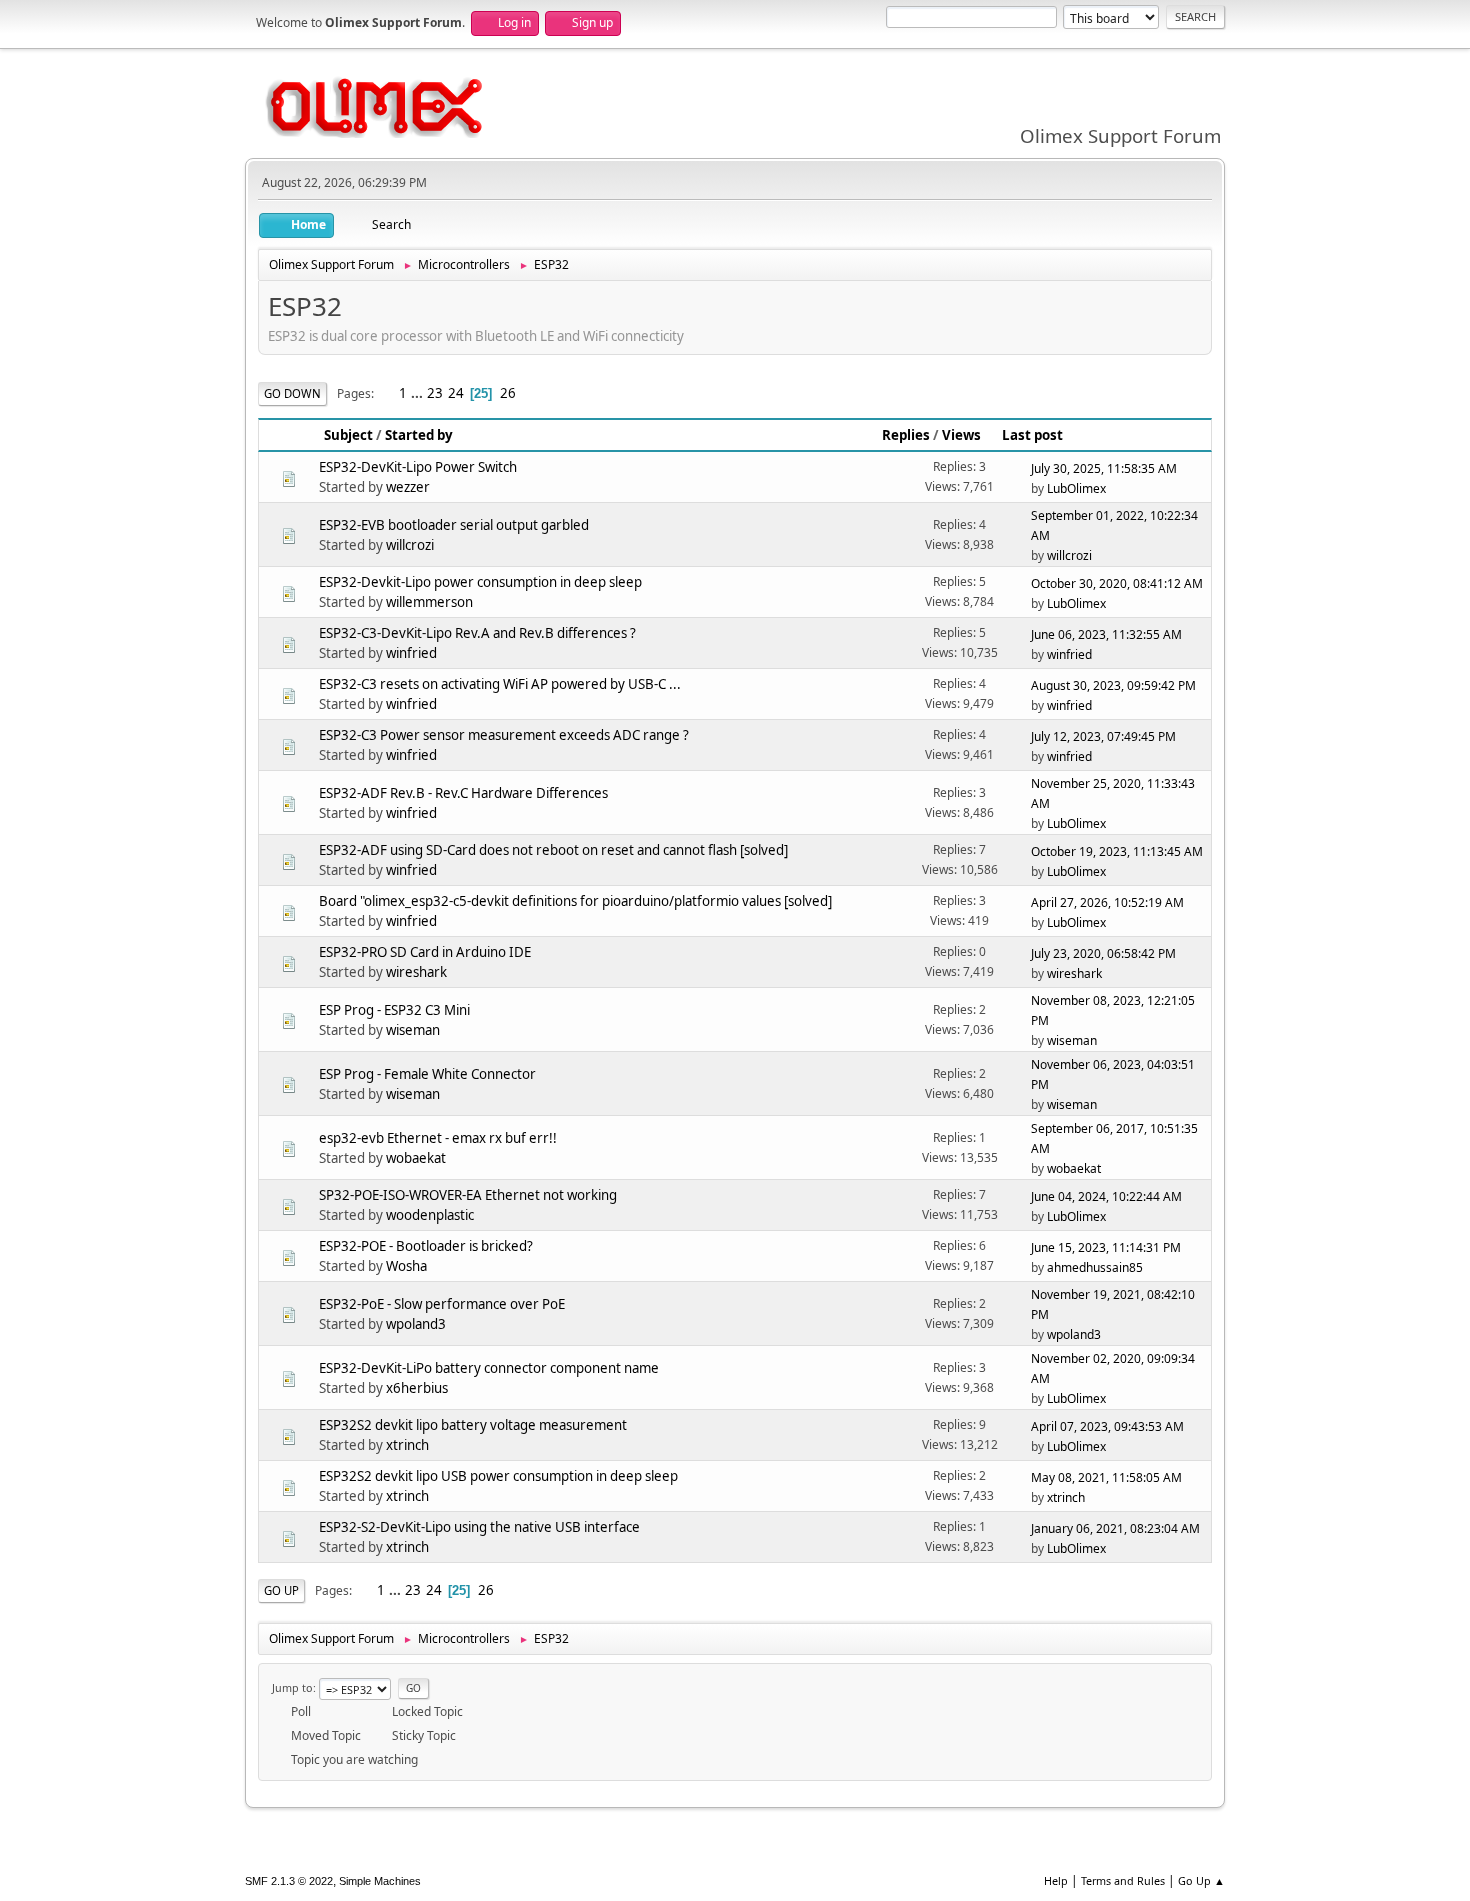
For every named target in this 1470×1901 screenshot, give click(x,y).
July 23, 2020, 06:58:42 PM (1103, 953)
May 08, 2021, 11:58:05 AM (1106, 1477)
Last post (1032, 435)
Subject (348, 435)
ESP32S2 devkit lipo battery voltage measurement (473, 1425)
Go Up (281, 1590)
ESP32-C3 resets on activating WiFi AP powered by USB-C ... (500, 684)
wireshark (416, 972)
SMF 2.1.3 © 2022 (289, 1881)
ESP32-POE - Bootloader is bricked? (426, 1246)
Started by (419, 435)
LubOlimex (1076, 488)
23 (435, 393)
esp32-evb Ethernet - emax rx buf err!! (438, 1138)
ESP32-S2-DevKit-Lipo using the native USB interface (479, 1527)
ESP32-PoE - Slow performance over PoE (442, 1304)
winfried (411, 653)
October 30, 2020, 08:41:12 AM (1117, 583)
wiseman (413, 1030)
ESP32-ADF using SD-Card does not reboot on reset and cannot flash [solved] (553, 850)
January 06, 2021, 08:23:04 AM (1115, 1528)
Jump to (292, 1687)
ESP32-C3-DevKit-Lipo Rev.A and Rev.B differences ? (477, 633)
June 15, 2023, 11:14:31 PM (1106, 1247)
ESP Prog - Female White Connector (427, 1074)
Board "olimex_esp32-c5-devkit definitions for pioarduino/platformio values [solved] (575, 901)
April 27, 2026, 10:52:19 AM (1107, 902)
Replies (906, 435)
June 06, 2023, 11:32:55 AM (1106, 634)
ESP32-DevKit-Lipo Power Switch (418, 467)
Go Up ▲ (1201, 1880)
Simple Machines (380, 1881)
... (418, 393)
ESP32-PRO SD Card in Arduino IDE (425, 952)
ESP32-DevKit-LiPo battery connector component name (489, 1368)
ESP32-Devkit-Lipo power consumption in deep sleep (480, 582)
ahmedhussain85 (1095, 1267)
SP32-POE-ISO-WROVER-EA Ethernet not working (468, 1195)
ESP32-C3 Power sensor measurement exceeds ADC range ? (504, 735)
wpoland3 (416, 1324)
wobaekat (416, 1158)
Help (1056, 1880)
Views (961, 435)
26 (508, 393)
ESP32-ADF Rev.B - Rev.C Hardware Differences (463, 793)
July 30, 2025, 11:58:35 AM (1104, 468)
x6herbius (417, 1388)
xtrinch (407, 1445)
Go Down (292, 393)
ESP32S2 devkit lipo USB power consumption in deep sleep (498, 1476)
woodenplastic (430, 1215)
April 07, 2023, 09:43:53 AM (1107, 1426)
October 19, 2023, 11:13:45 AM (1117, 851)
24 (456, 393)
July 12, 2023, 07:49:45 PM (1103, 736)
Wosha (406, 1266)
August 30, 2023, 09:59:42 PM (1113, 685)
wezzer (408, 487)
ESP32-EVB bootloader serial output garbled (454, 525)
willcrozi (410, 545)
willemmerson (429, 602)
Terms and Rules (1123, 1880)
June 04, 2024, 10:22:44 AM (1106, 1196)
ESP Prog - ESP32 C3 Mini (394, 1010)
